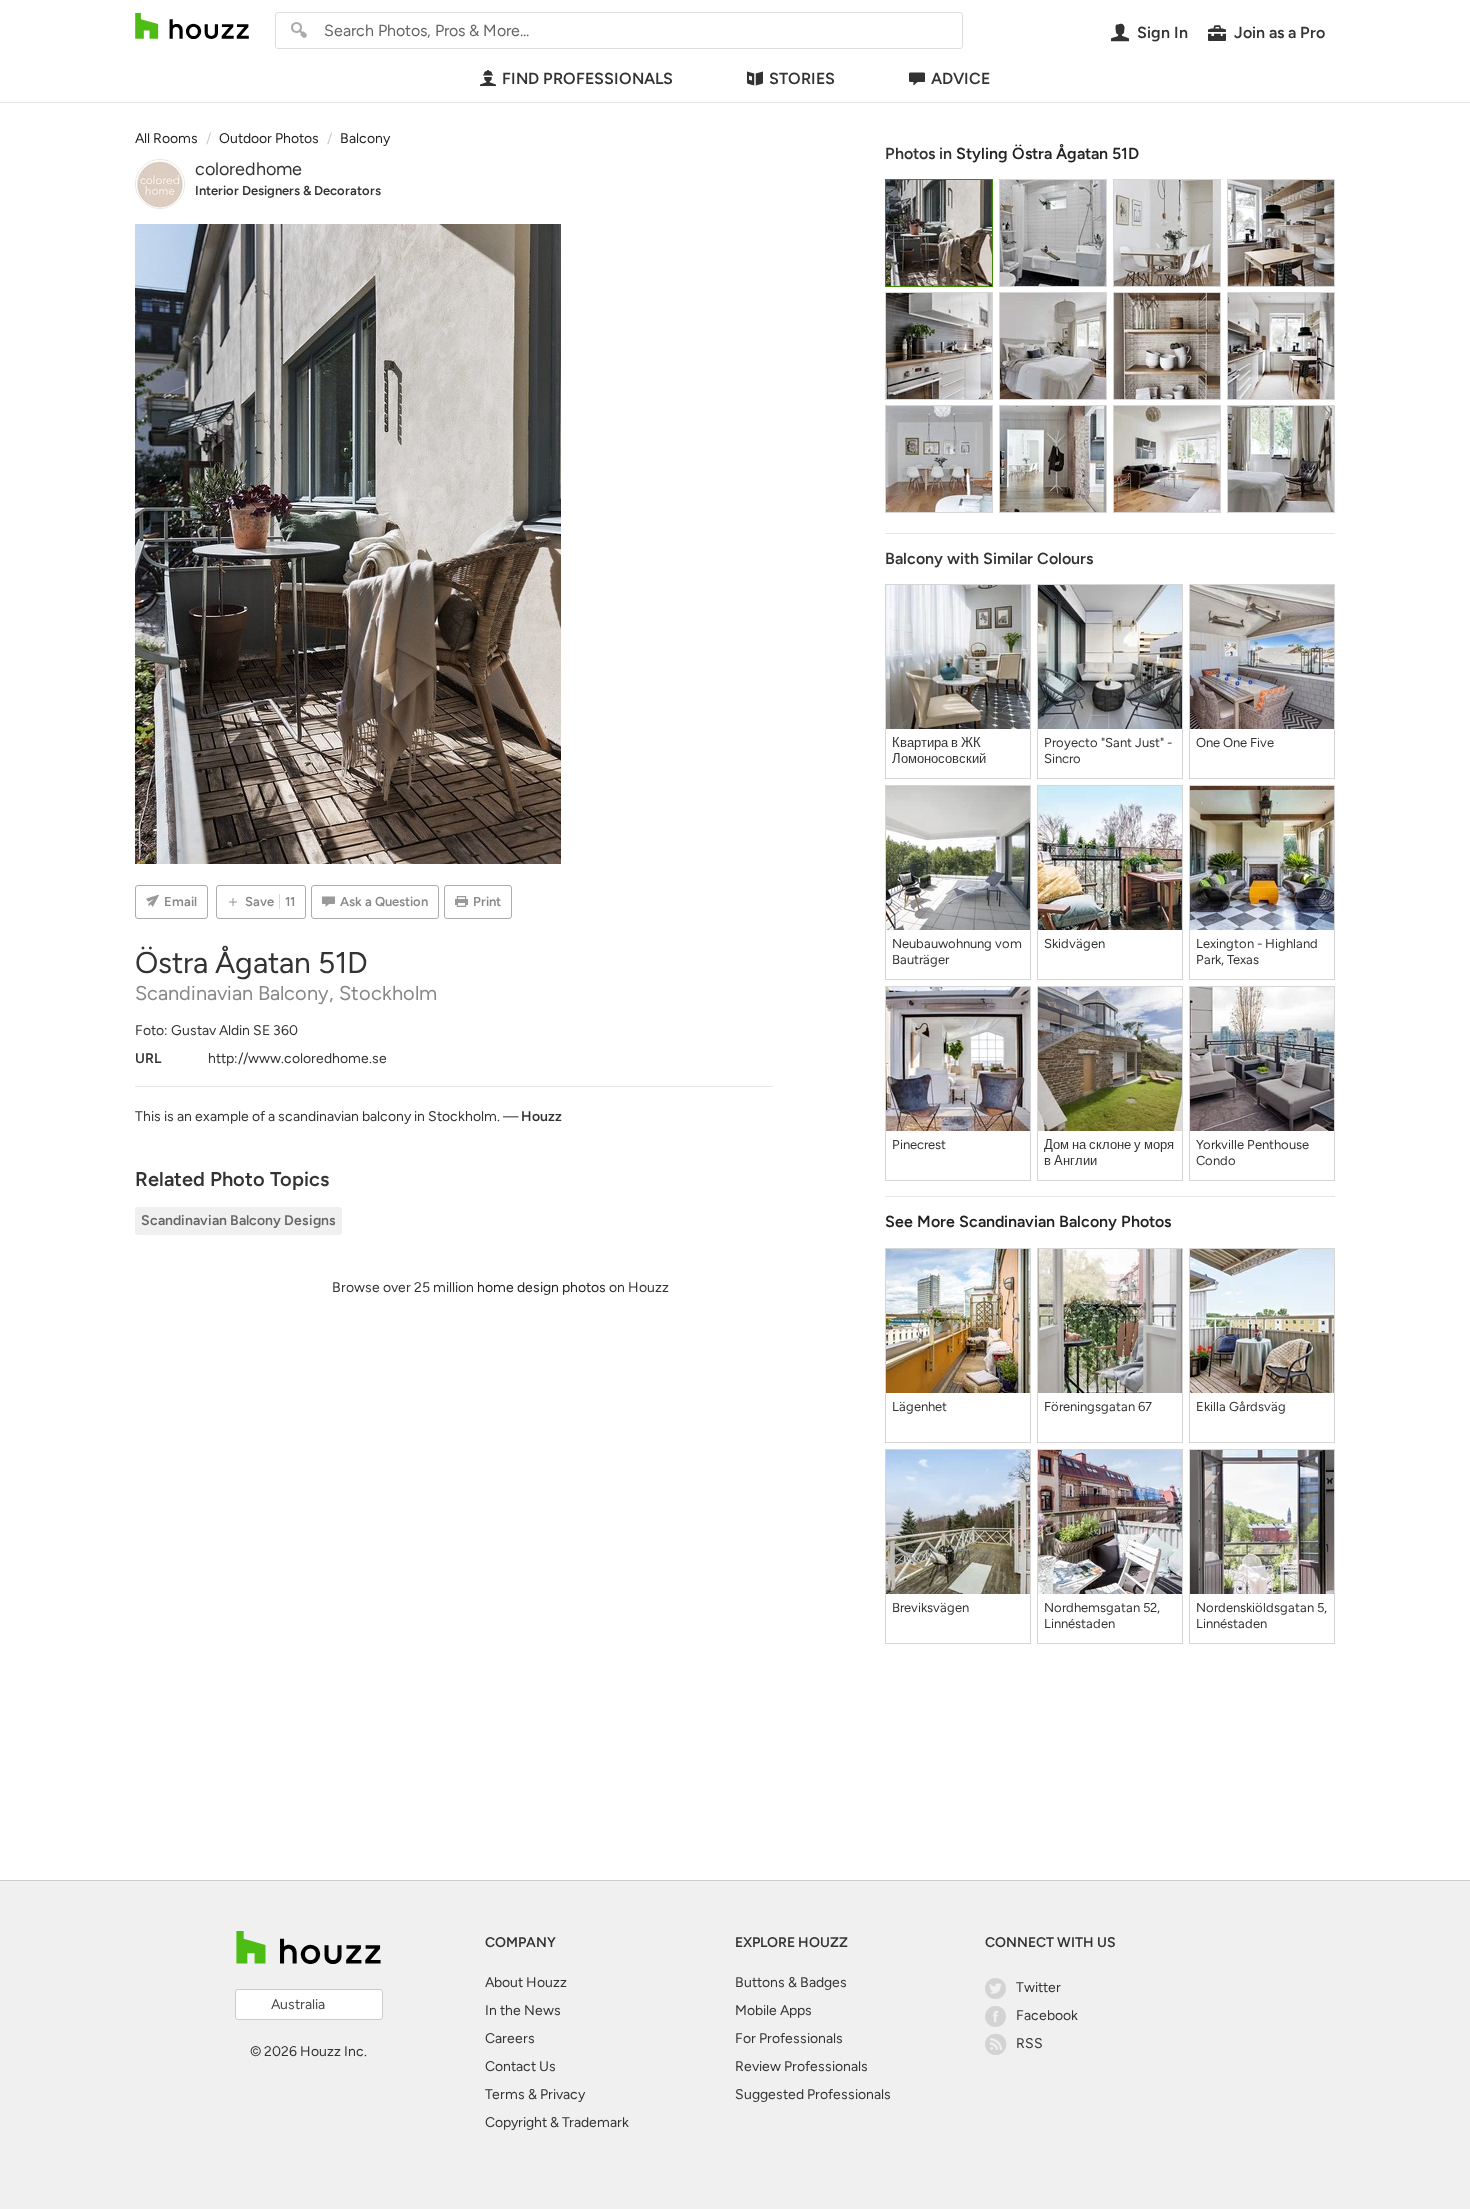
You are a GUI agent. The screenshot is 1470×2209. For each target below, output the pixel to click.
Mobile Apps (773, 2010)
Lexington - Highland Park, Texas (1257, 951)
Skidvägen (1074, 943)
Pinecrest (919, 1144)
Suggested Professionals (813, 2094)
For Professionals (789, 2038)
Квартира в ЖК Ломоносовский (939, 750)
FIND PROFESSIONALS (587, 78)
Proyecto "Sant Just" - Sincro (1108, 750)
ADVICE (960, 78)
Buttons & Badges (791, 1982)
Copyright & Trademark (557, 2122)
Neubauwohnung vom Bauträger (957, 951)
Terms (505, 2094)
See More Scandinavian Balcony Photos (1028, 1221)
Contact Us (520, 2066)
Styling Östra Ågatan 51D (1047, 153)
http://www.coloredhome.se (297, 1058)
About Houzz (526, 1982)
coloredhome (248, 169)
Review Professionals (801, 2066)
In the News (523, 2010)
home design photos (541, 1287)
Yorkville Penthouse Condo (1252, 1152)
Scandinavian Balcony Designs (238, 1220)
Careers (510, 2038)
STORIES (802, 78)
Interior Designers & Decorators (288, 190)
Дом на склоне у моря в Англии (1109, 1152)
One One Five (1235, 742)
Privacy (562, 2094)
